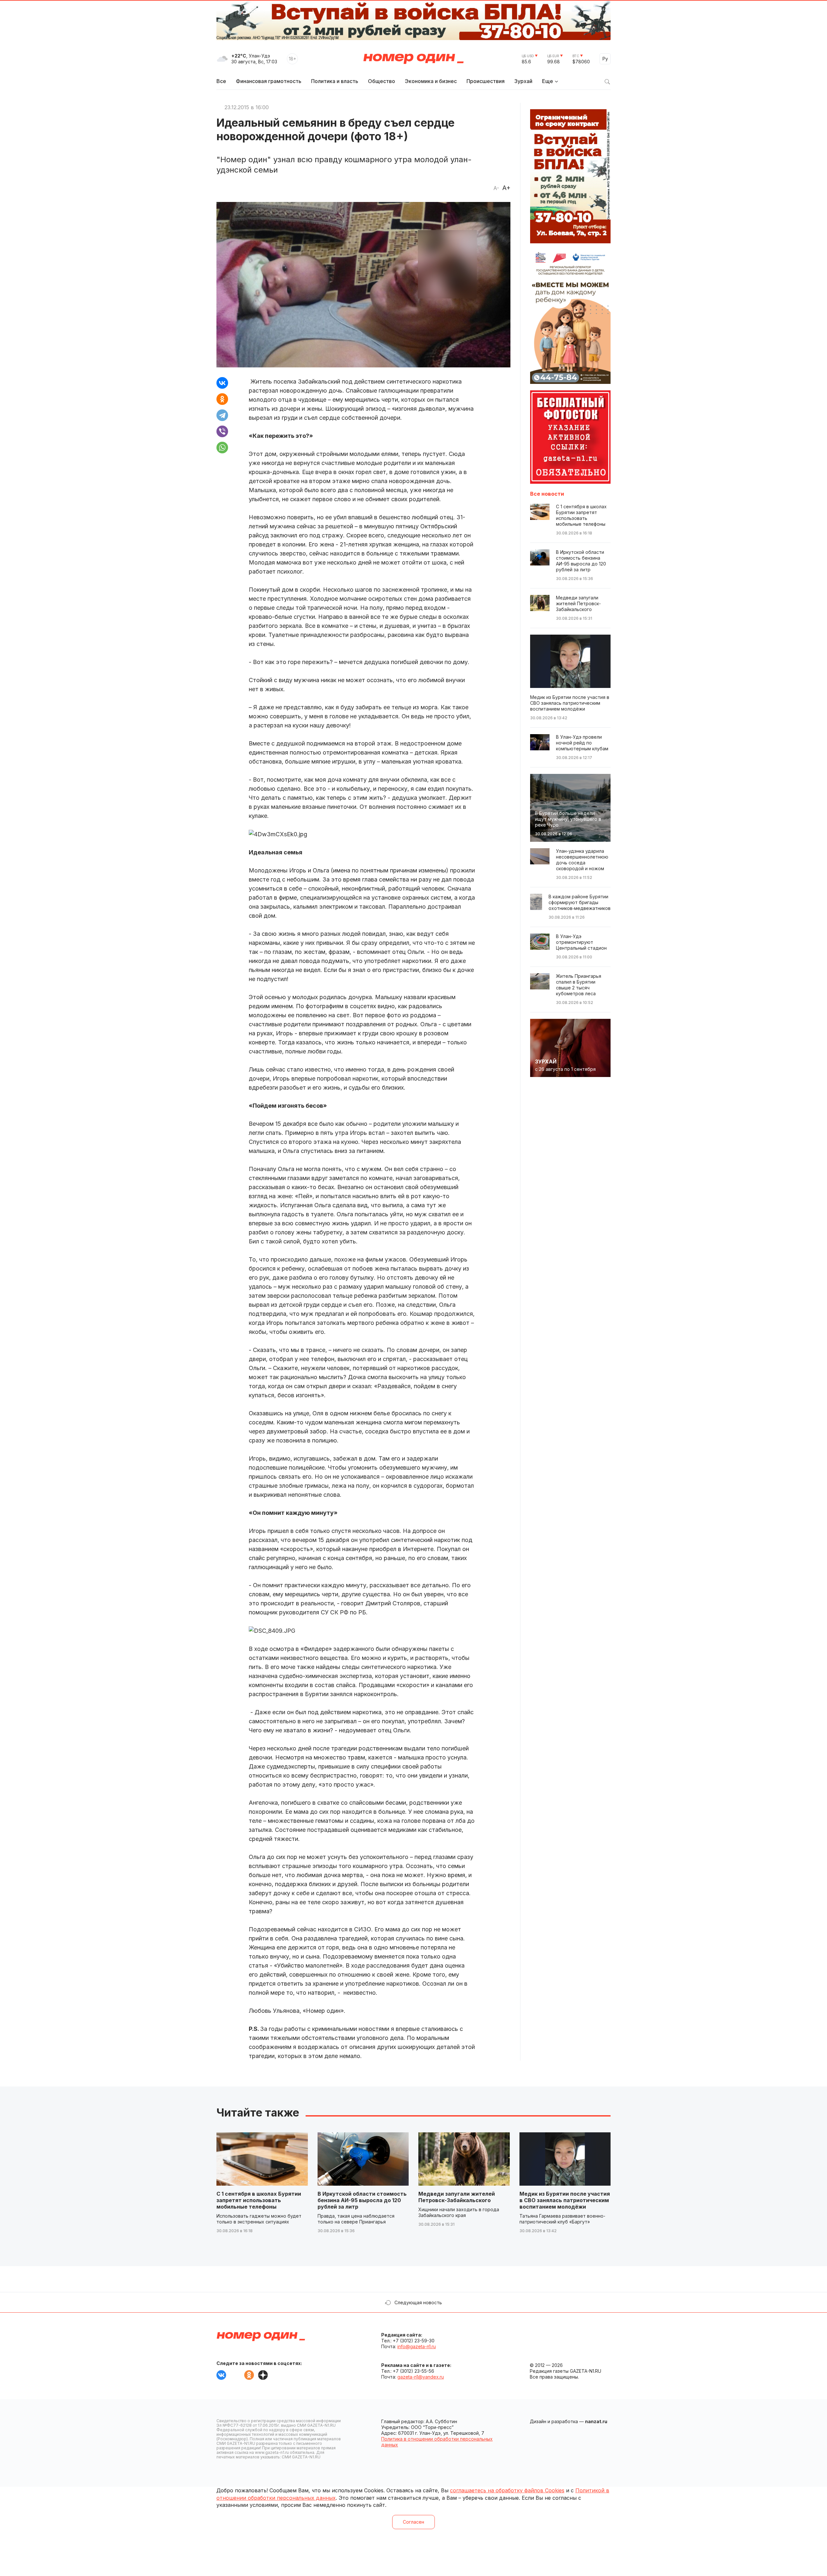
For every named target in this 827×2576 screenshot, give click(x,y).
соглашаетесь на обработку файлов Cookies (507, 2490)
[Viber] (222, 431)
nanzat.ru (596, 2421)
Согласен (413, 2522)
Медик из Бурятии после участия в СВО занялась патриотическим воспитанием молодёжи (565, 2200)
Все (221, 81)
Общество (382, 81)
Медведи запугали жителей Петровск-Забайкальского (457, 2197)
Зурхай (523, 81)
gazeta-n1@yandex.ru (421, 2377)
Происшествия (486, 81)
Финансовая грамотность (269, 81)
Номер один (413, 59)
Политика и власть (335, 81)
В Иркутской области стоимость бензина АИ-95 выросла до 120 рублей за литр (362, 2200)
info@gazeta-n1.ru (417, 2346)
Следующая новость (418, 2302)
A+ (506, 188)
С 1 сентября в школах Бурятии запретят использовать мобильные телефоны (259, 2200)
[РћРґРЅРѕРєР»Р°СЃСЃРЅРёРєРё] (222, 399)
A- (496, 188)
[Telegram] (222, 415)
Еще (548, 81)
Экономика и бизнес (431, 81)
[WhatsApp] (222, 448)
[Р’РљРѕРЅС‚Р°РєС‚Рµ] (222, 383)
